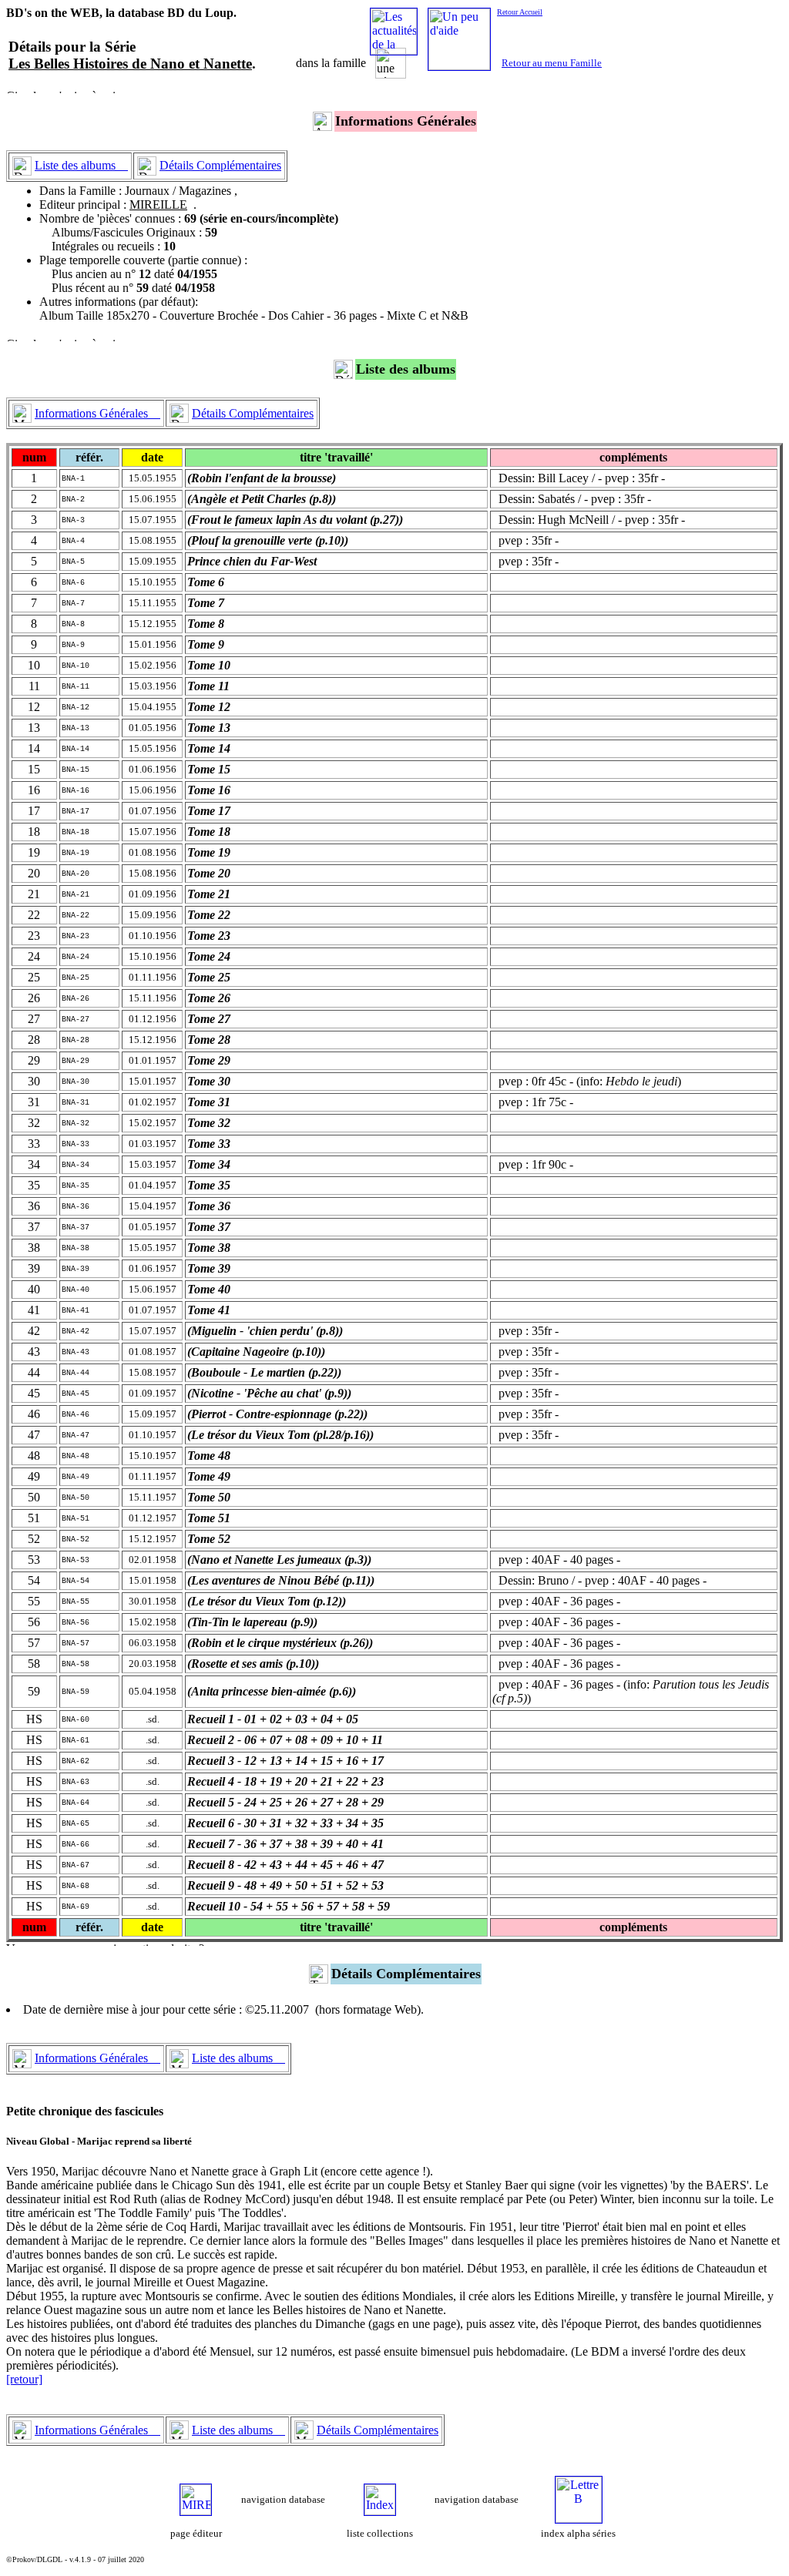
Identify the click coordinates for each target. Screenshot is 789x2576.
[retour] (24, 2379)
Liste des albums (81, 165)
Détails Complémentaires (220, 165)
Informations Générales (97, 413)
